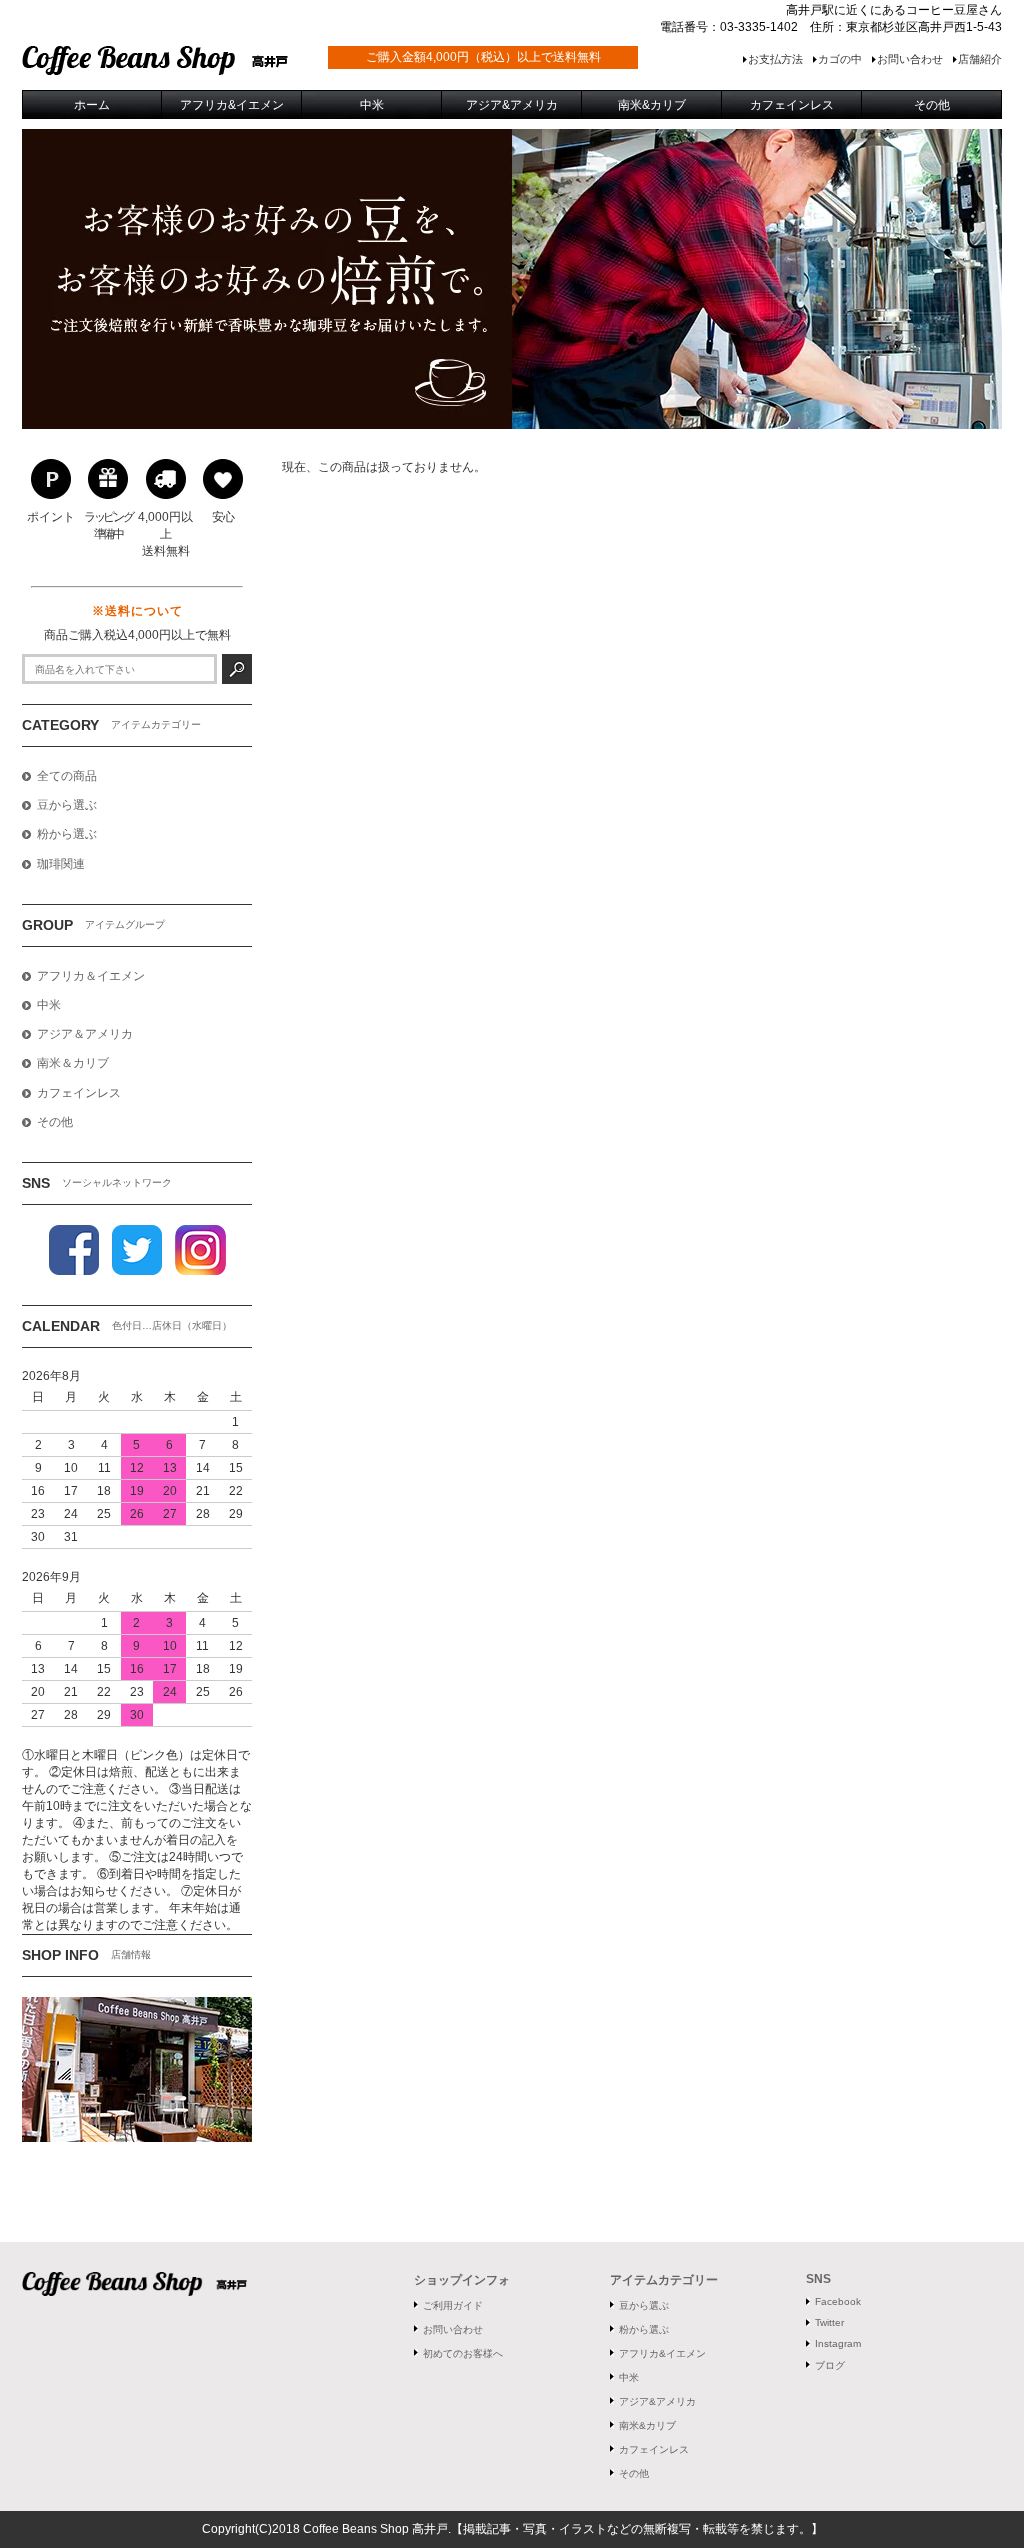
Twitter (829, 2322)
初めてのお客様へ (463, 2353)
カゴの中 (840, 59)
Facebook (838, 2301)
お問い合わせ (910, 59)
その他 (634, 2473)
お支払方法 (775, 59)
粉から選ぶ (644, 2329)
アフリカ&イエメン (662, 2353)
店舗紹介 (980, 59)
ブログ (830, 2365)
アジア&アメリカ (657, 2401)
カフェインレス (654, 2449)
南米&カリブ (647, 2425)
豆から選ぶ (644, 2305)
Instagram (838, 2343)
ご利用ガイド (453, 2305)
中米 (629, 2377)
